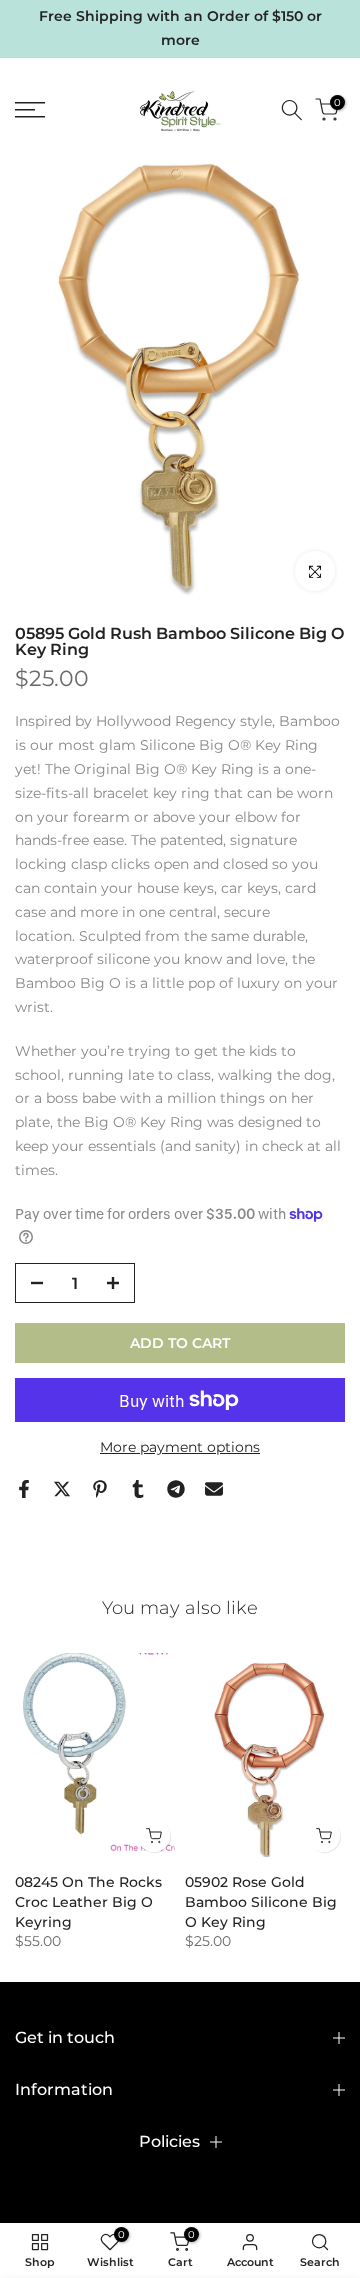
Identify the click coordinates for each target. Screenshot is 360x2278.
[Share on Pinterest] (100, 1489)
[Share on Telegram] (176, 1489)
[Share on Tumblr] (138, 1489)
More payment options (180, 1447)
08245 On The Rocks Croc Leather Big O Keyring (88, 1903)
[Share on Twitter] (62, 1489)
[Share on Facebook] (24, 1489)
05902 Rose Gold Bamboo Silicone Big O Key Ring (261, 1903)
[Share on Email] (214, 1489)
